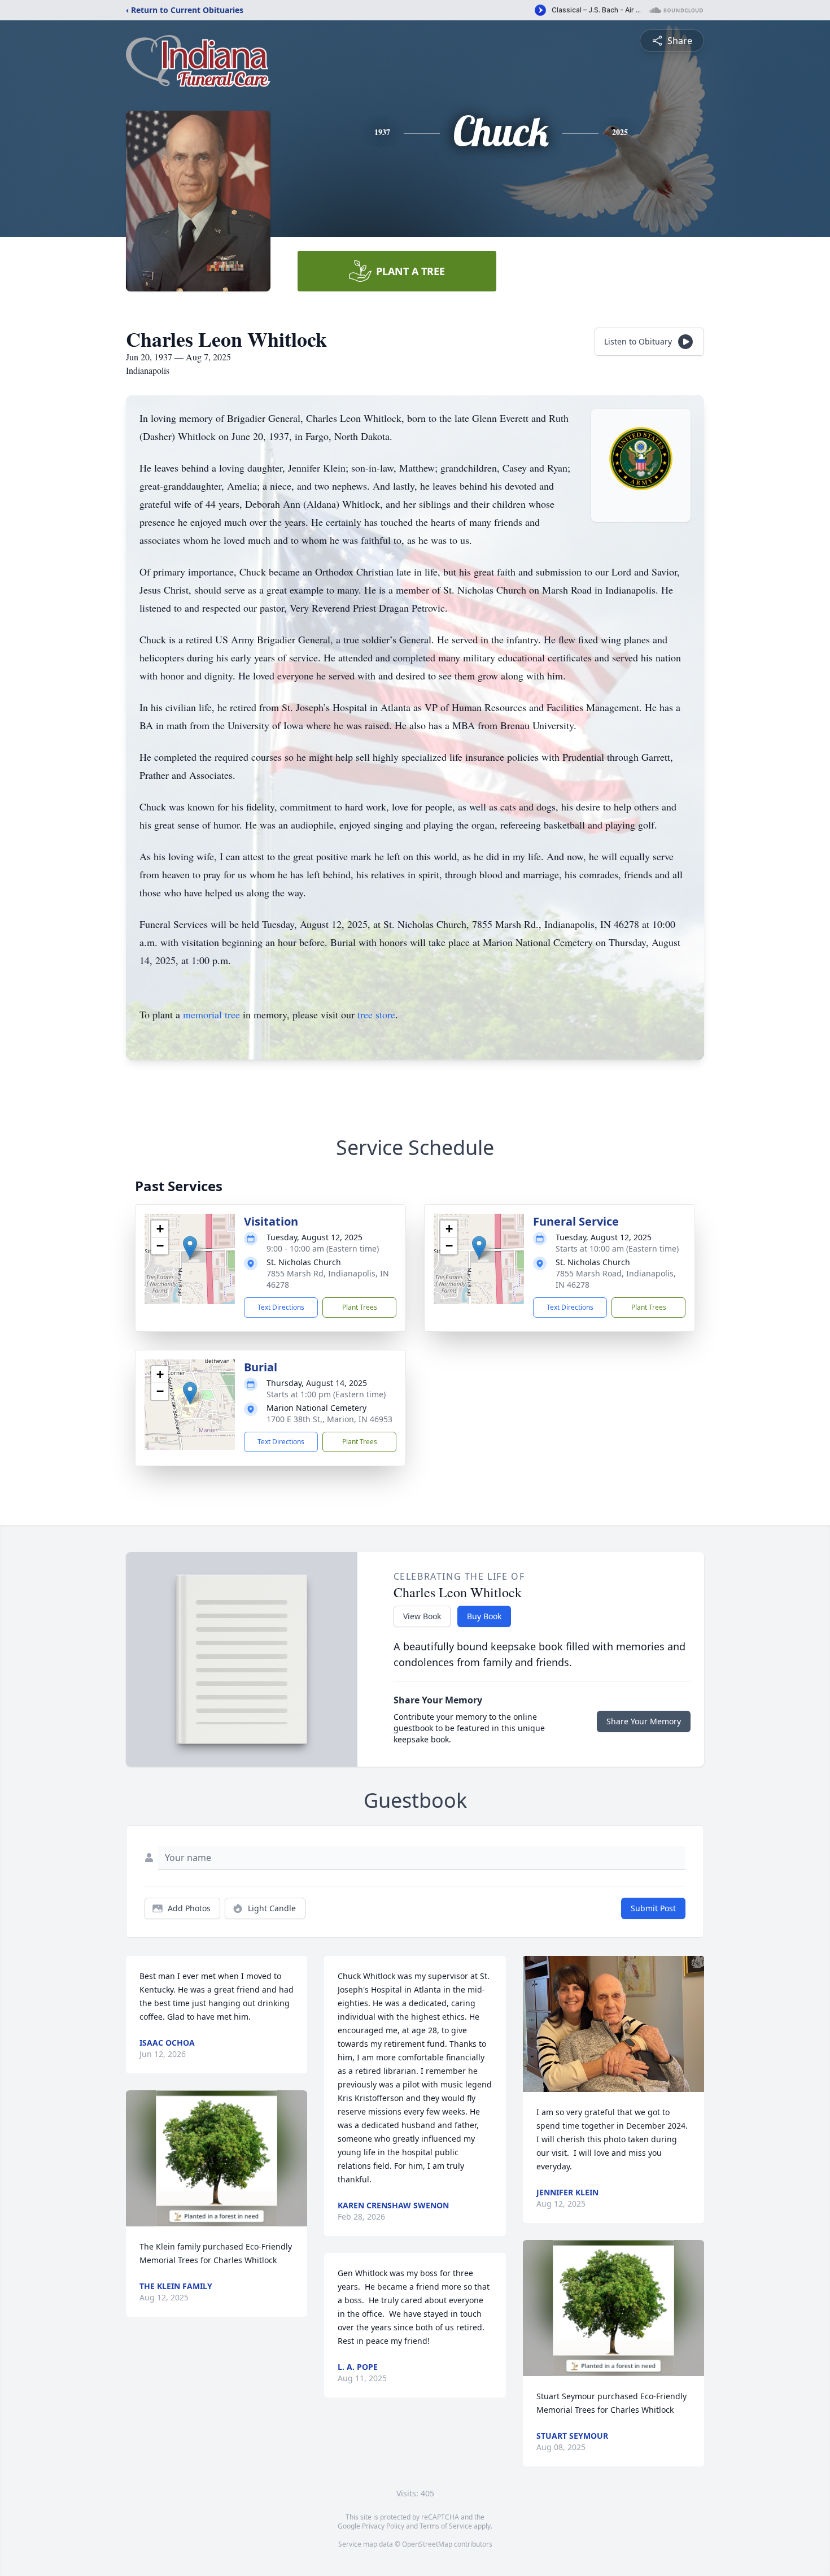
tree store (376, 1014)
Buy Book (484, 1616)
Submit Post (653, 1908)
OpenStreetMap (427, 2544)
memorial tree (211, 1014)
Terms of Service (446, 2526)
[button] (190, 1247)
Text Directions (281, 1307)
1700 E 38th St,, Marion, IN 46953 (329, 1419)
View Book (422, 1616)
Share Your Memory (644, 1721)
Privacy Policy (383, 2526)
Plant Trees (360, 1307)
